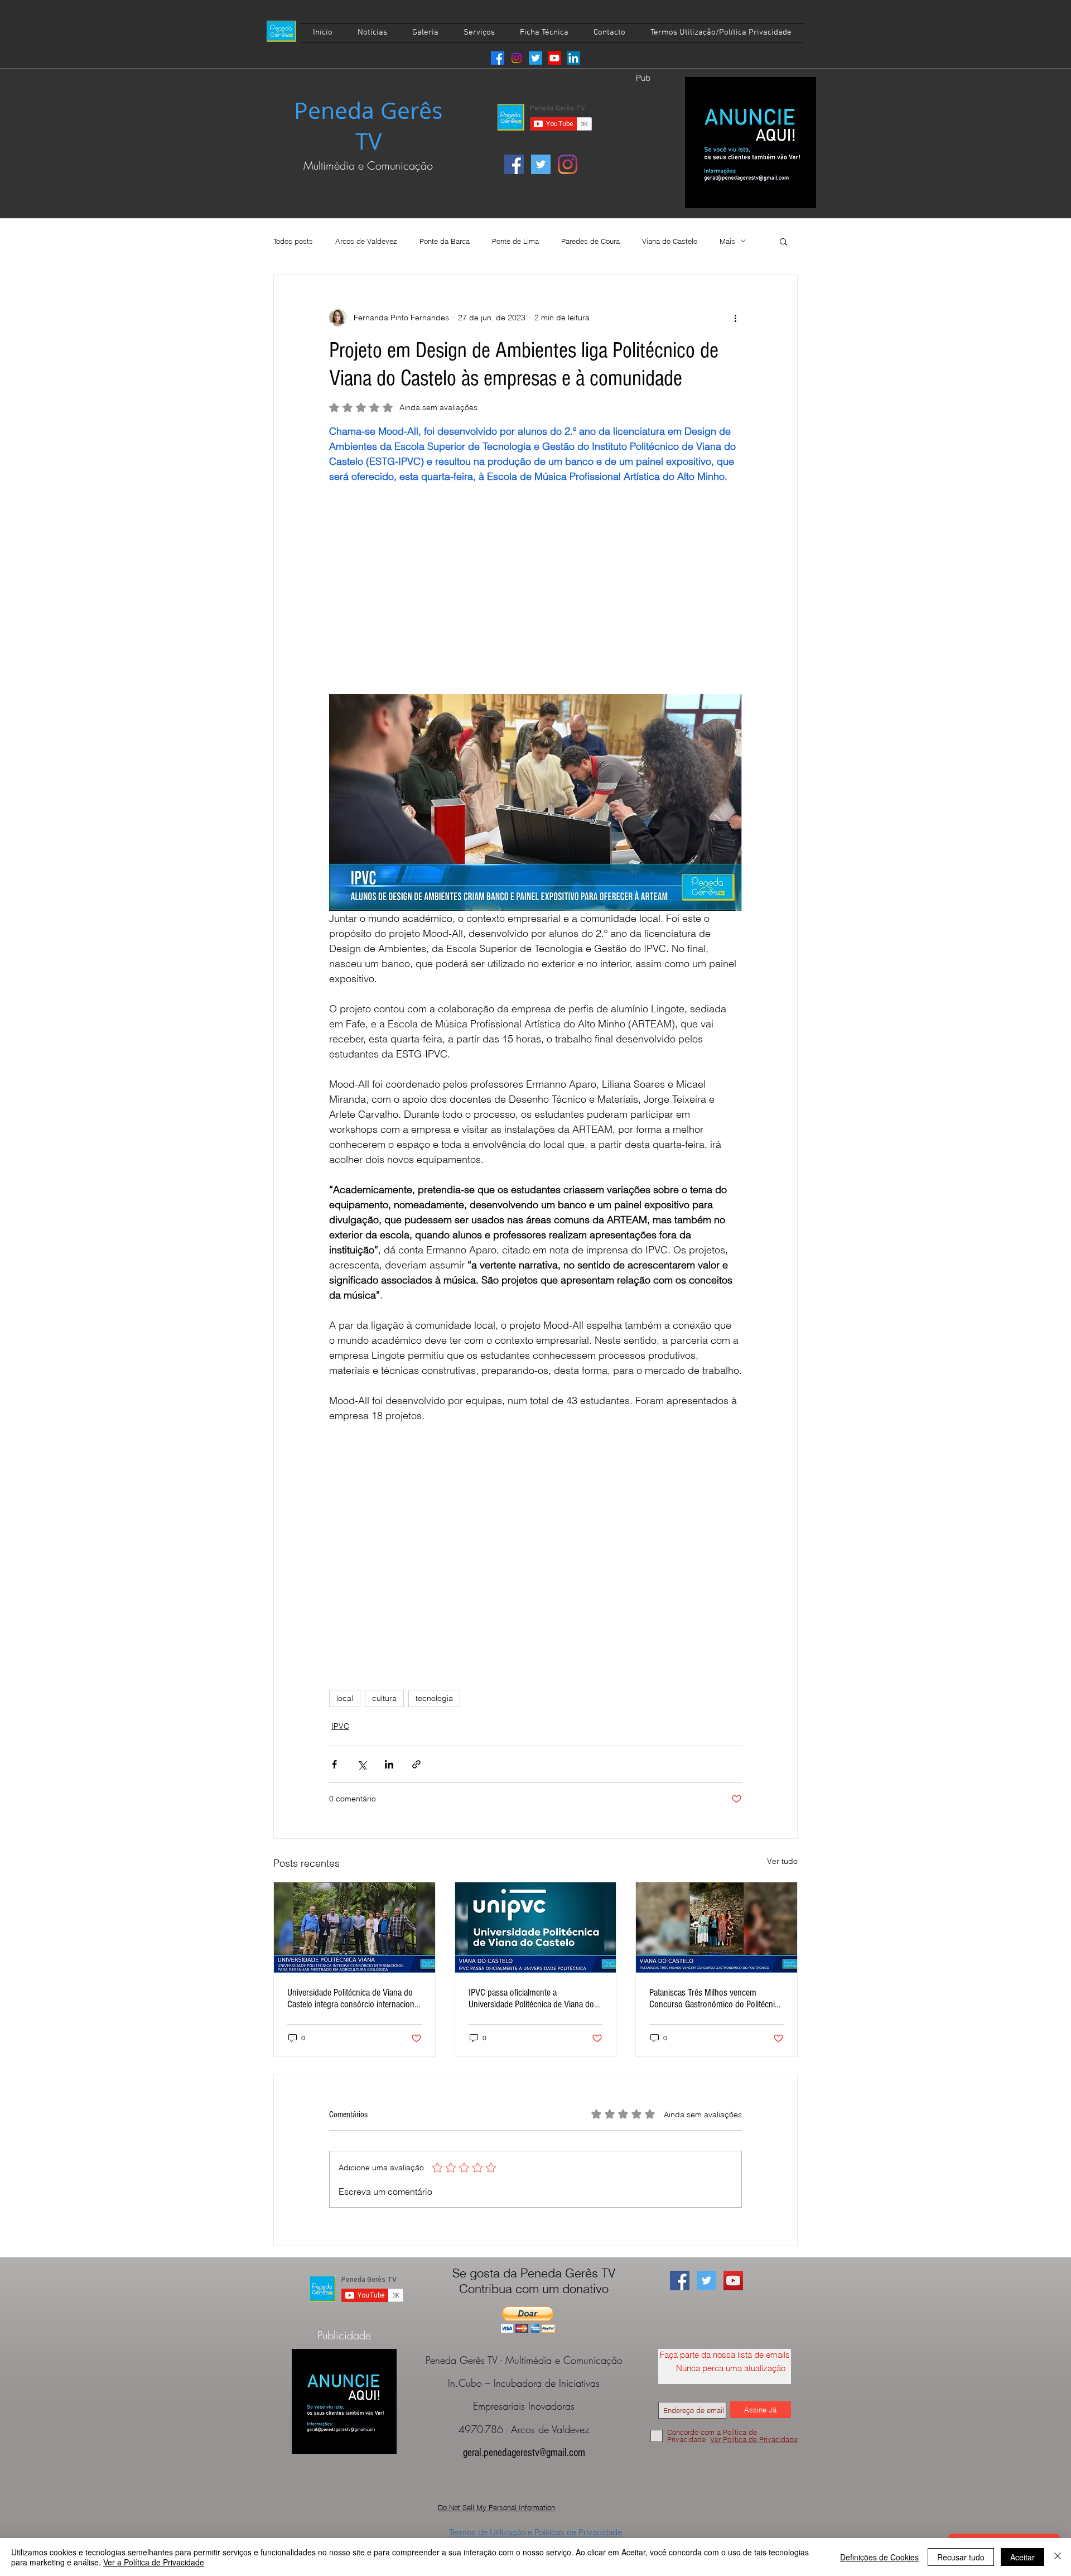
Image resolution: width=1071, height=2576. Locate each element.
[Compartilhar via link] (416, 1764)
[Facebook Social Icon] (514, 164)
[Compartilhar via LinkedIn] (389, 1764)
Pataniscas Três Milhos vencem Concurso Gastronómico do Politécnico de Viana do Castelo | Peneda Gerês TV (716, 1998)
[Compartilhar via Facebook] (334, 1764)
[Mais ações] (735, 318)
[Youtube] (554, 58)
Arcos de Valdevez (366, 241)
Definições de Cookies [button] (879, 2557)
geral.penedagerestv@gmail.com (524, 2453)
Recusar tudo (961, 2557)
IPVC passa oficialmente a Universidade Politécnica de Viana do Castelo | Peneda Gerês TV (531, 1998)
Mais (727, 241)
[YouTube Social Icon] (733, 2281)
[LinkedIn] (573, 58)
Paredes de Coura (590, 241)
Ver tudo (782, 1861)
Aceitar (1022, 2557)
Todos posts (293, 241)
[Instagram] (517, 58)
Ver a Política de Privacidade (154, 2562)
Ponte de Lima (515, 241)
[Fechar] (1058, 2557)
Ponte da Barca (445, 241)
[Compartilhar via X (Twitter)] (362, 1764)
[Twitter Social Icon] (541, 164)
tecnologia (434, 1698)
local (345, 1698)
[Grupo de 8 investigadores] (354, 1928)
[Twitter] (535, 58)
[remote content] (535, 597)
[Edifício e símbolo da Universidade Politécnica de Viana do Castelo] (536, 1928)
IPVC (340, 1726)
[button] (783, 241)
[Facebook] (498, 58)
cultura (384, 1698)
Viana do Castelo (670, 241)
